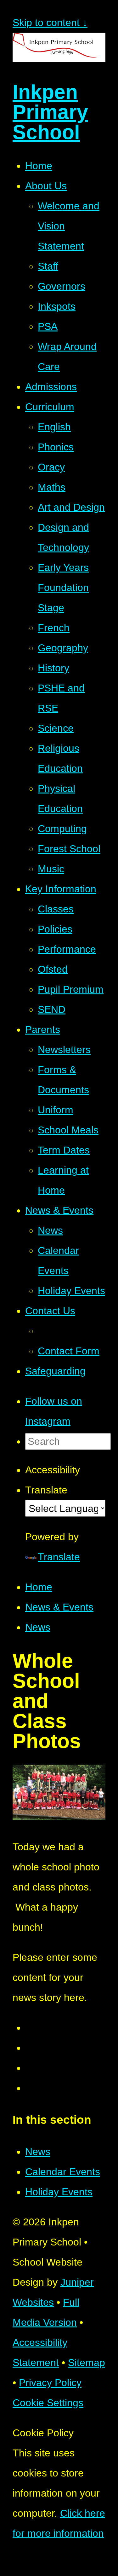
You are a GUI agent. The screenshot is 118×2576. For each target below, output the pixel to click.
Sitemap (87, 2363)
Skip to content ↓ (50, 23)
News (38, 1627)
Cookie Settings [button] (48, 2403)
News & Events (59, 1607)
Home (39, 1587)
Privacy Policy (50, 2383)
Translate (59, 1557)
